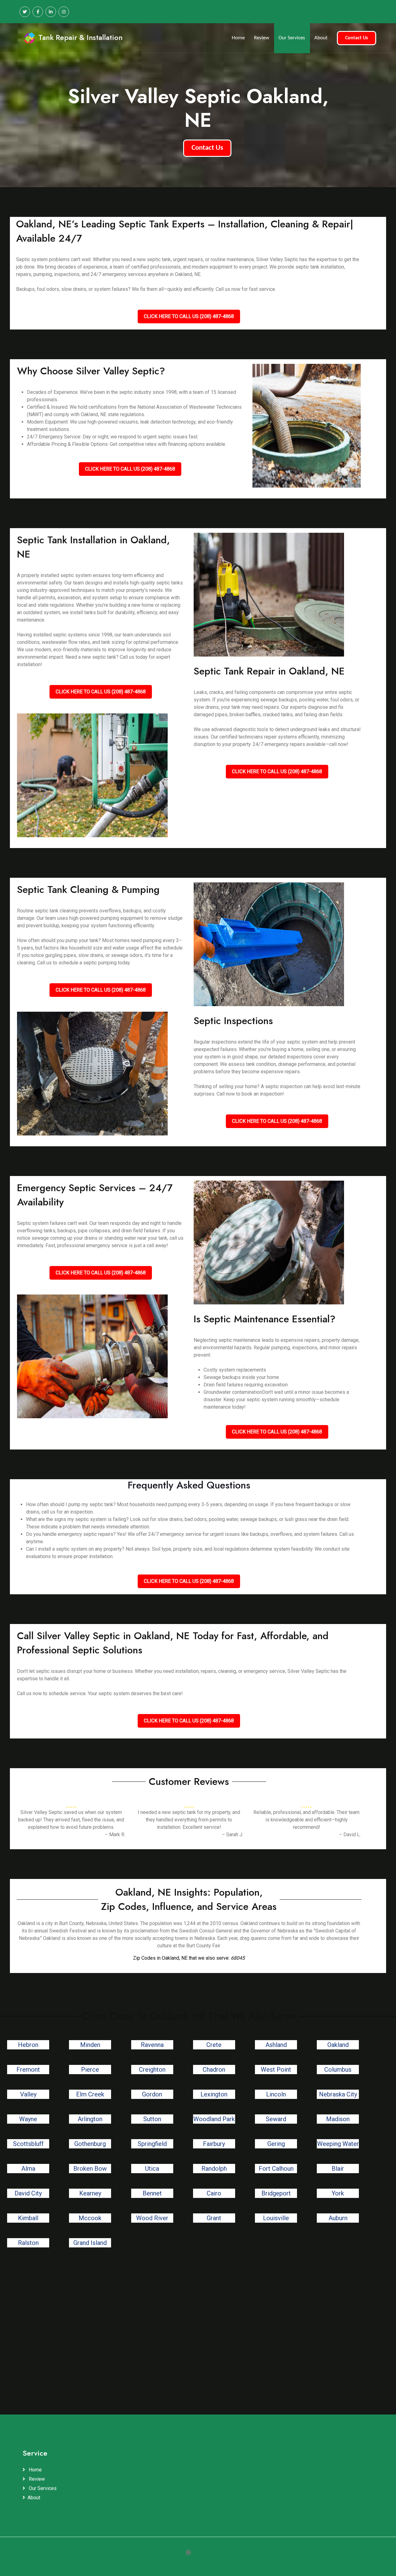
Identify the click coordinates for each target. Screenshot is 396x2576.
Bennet (152, 2193)
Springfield (152, 2144)
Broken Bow (90, 2169)
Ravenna (152, 2045)
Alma (28, 2169)
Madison (338, 2119)
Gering (276, 2144)
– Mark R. (115, 1835)
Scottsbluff (28, 2144)
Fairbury (214, 2144)
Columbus (338, 2070)
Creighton (152, 2070)
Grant (214, 2218)
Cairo (214, 2193)
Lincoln (276, 2094)
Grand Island (90, 2243)
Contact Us (357, 38)
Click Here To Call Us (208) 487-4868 (189, 316)
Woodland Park (214, 2119)
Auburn (338, 2218)
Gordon (152, 2094)
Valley (28, 2094)
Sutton (152, 2119)
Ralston (28, 2243)
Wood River (152, 2218)
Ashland (276, 2045)
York (338, 2193)
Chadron (214, 2070)
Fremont (28, 2070)
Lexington (214, 2094)
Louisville (276, 2218)
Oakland (338, 2045)
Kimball (28, 2218)
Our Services (292, 38)
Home (238, 38)
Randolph (214, 2169)
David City (28, 2193)
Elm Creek (90, 2094)
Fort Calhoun (276, 2169)
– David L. (350, 1835)
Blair (338, 2169)
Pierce (90, 2070)
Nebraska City (338, 2094)
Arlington (90, 2119)
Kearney (90, 2193)
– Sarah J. (232, 1835)
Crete (214, 2045)
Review (262, 38)
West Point (276, 2070)
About (321, 38)
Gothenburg (90, 2144)
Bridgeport (276, 2193)
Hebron (28, 2045)
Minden (90, 2045)
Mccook (90, 2218)
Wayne (28, 2119)
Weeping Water (338, 2144)
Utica (152, 2169)
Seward (276, 2119)
